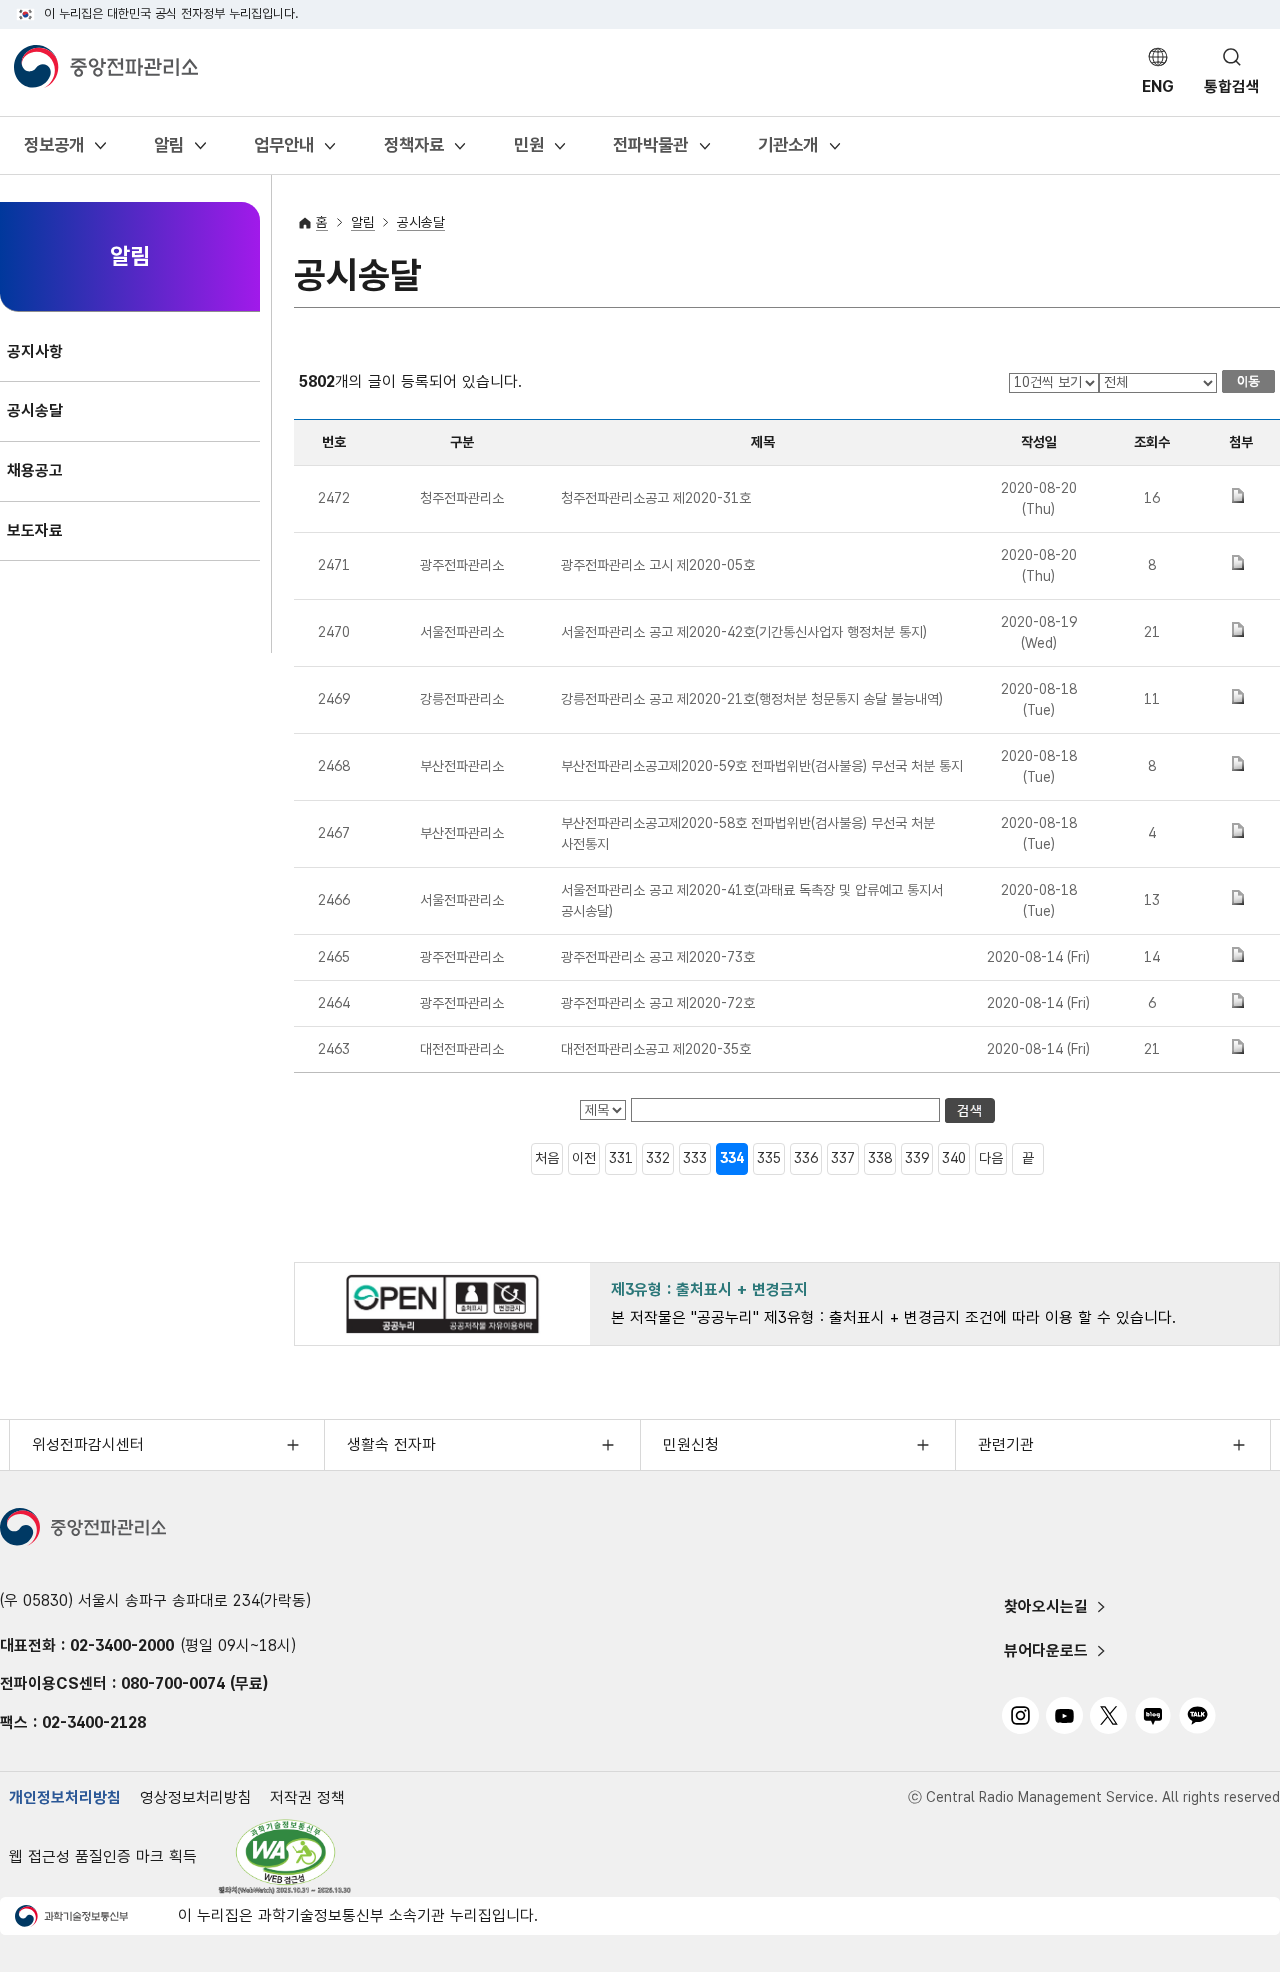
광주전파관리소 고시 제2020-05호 (658, 565)
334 (732, 1158)
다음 (991, 1158)
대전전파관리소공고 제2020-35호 (656, 1049)
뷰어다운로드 (1046, 1650)
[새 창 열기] (285, 1856)
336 (806, 1158)
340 (954, 1158)
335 (769, 1158)
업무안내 (283, 151)
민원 (528, 151)
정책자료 (413, 151)
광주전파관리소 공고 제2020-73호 (658, 957)
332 (658, 1158)
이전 (584, 1158)
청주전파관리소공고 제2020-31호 (656, 498)
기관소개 (787, 151)
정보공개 (53, 151)
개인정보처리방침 (65, 1797)
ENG (1158, 86)
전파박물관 (650, 151)
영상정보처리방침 (196, 1797)
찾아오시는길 (1046, 1606)
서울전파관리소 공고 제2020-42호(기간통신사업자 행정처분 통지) (744, 632)
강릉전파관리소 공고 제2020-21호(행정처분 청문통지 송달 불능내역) (752, 699)
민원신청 (691, 1444)
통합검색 (1232, 86)
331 (621, 1158)
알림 (168, 151)
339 (917, 1158)
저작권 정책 (307, 1797)
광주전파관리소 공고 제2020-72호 (658, 1003)
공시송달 (421, 222)
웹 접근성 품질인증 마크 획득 (103, 1856)
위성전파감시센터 (88, 1444)
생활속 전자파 (391, 1444)
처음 (547, 1158)
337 (843, 1158)
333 (695, 1158)
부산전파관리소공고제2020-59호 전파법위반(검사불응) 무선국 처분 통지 (762, 766)
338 (880, 1158)
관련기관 (1006, 1444)
